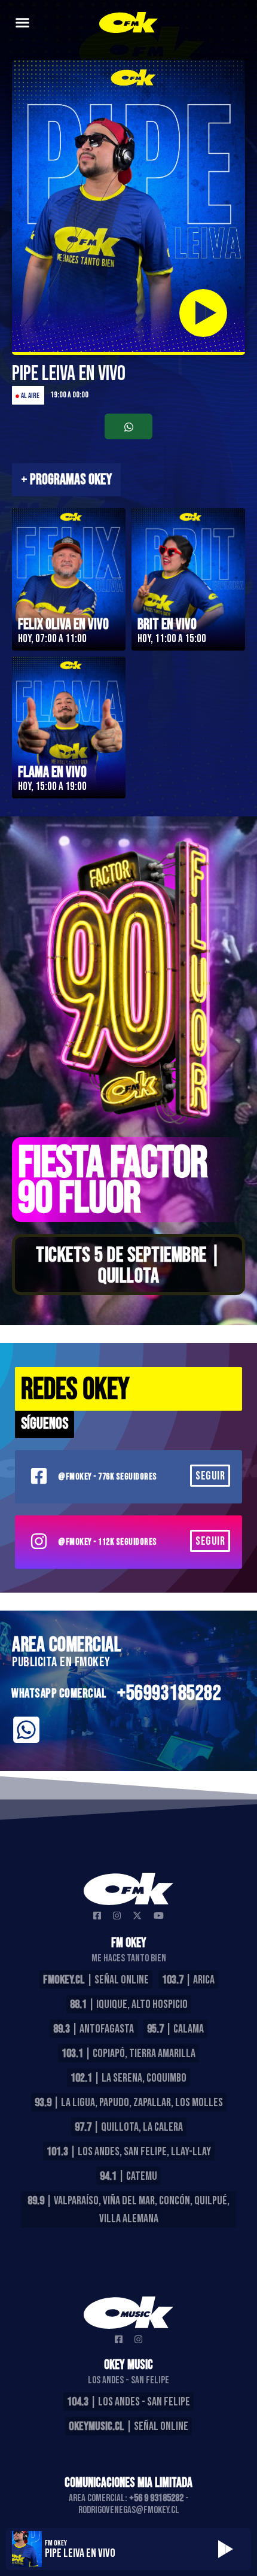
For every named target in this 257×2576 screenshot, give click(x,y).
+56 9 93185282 (156, 2498)
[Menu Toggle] (22, 22)
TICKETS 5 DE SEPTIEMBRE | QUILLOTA (128, 1266)
